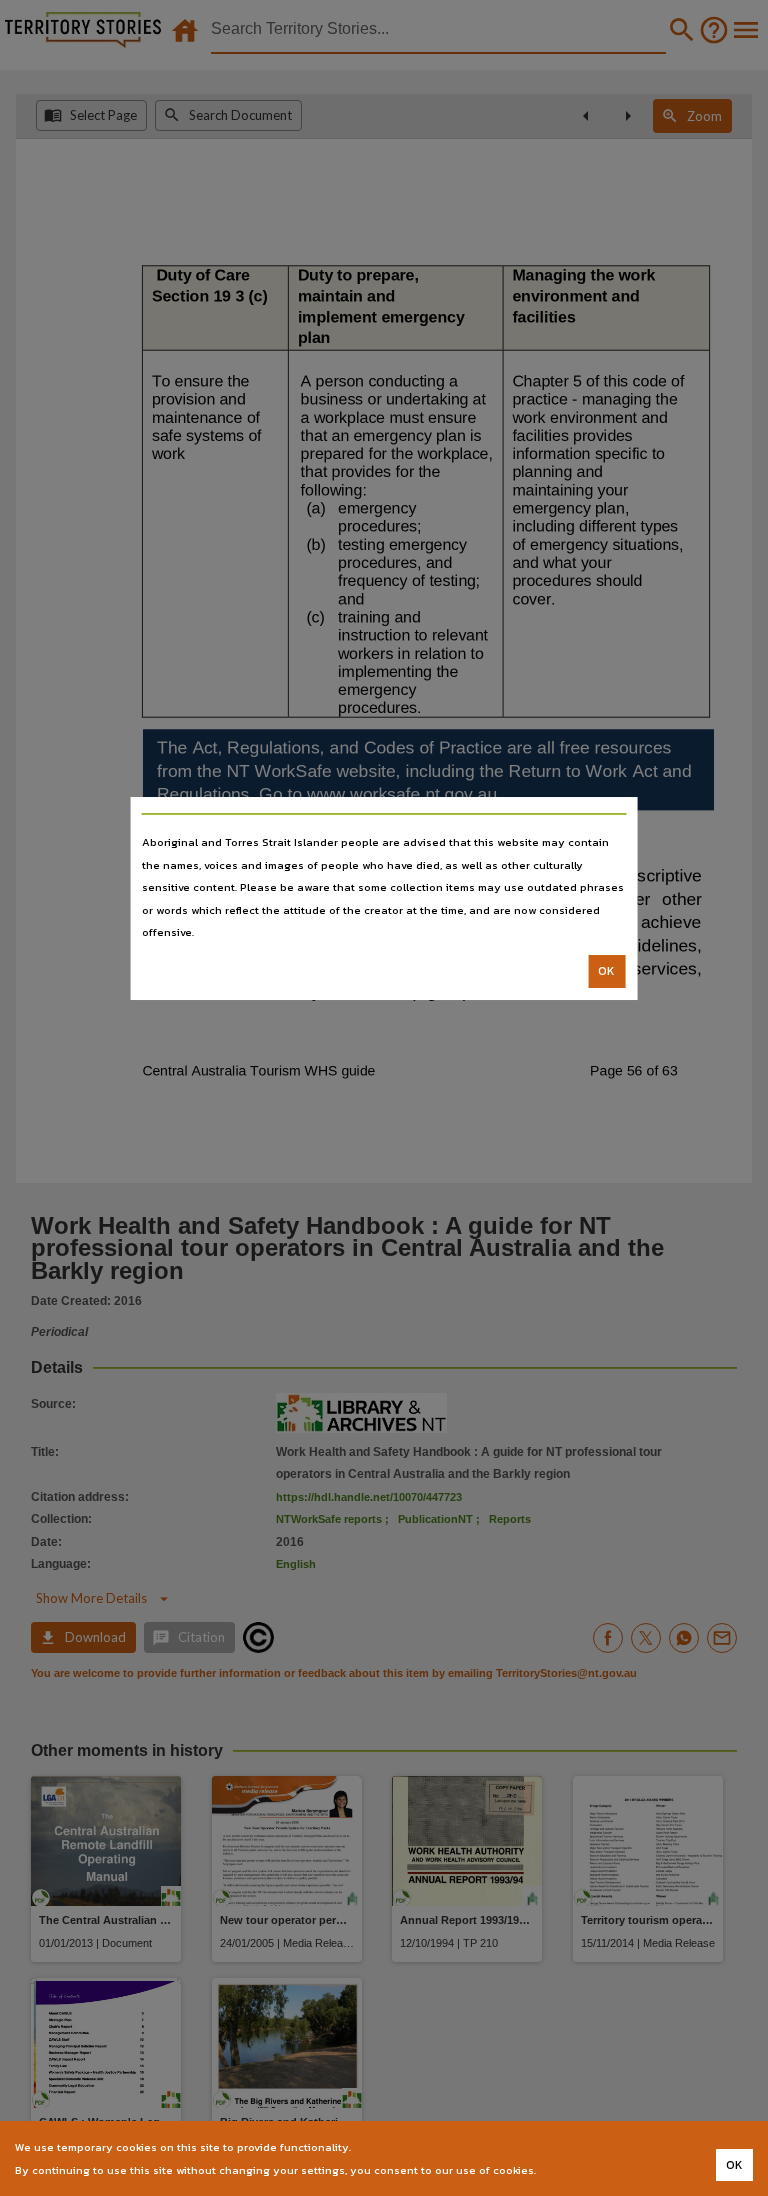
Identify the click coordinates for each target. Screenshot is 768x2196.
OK (606, 971)
